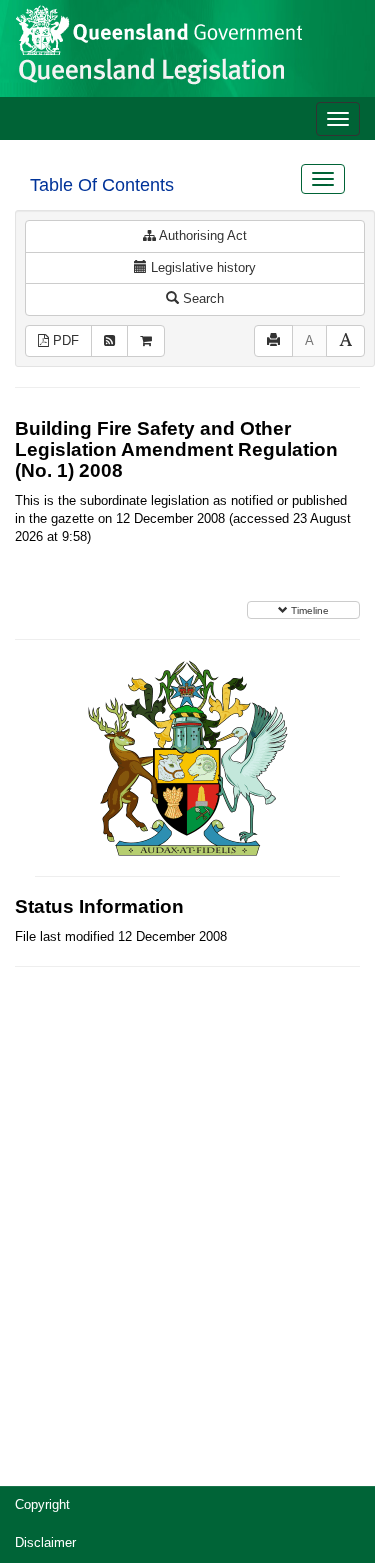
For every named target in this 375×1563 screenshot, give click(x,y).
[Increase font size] (345, 341)
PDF (64, 340)
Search (201, 298)
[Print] (273, 341)
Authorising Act (201, 235)
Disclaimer (45, 1542)
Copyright (42, 1504)
